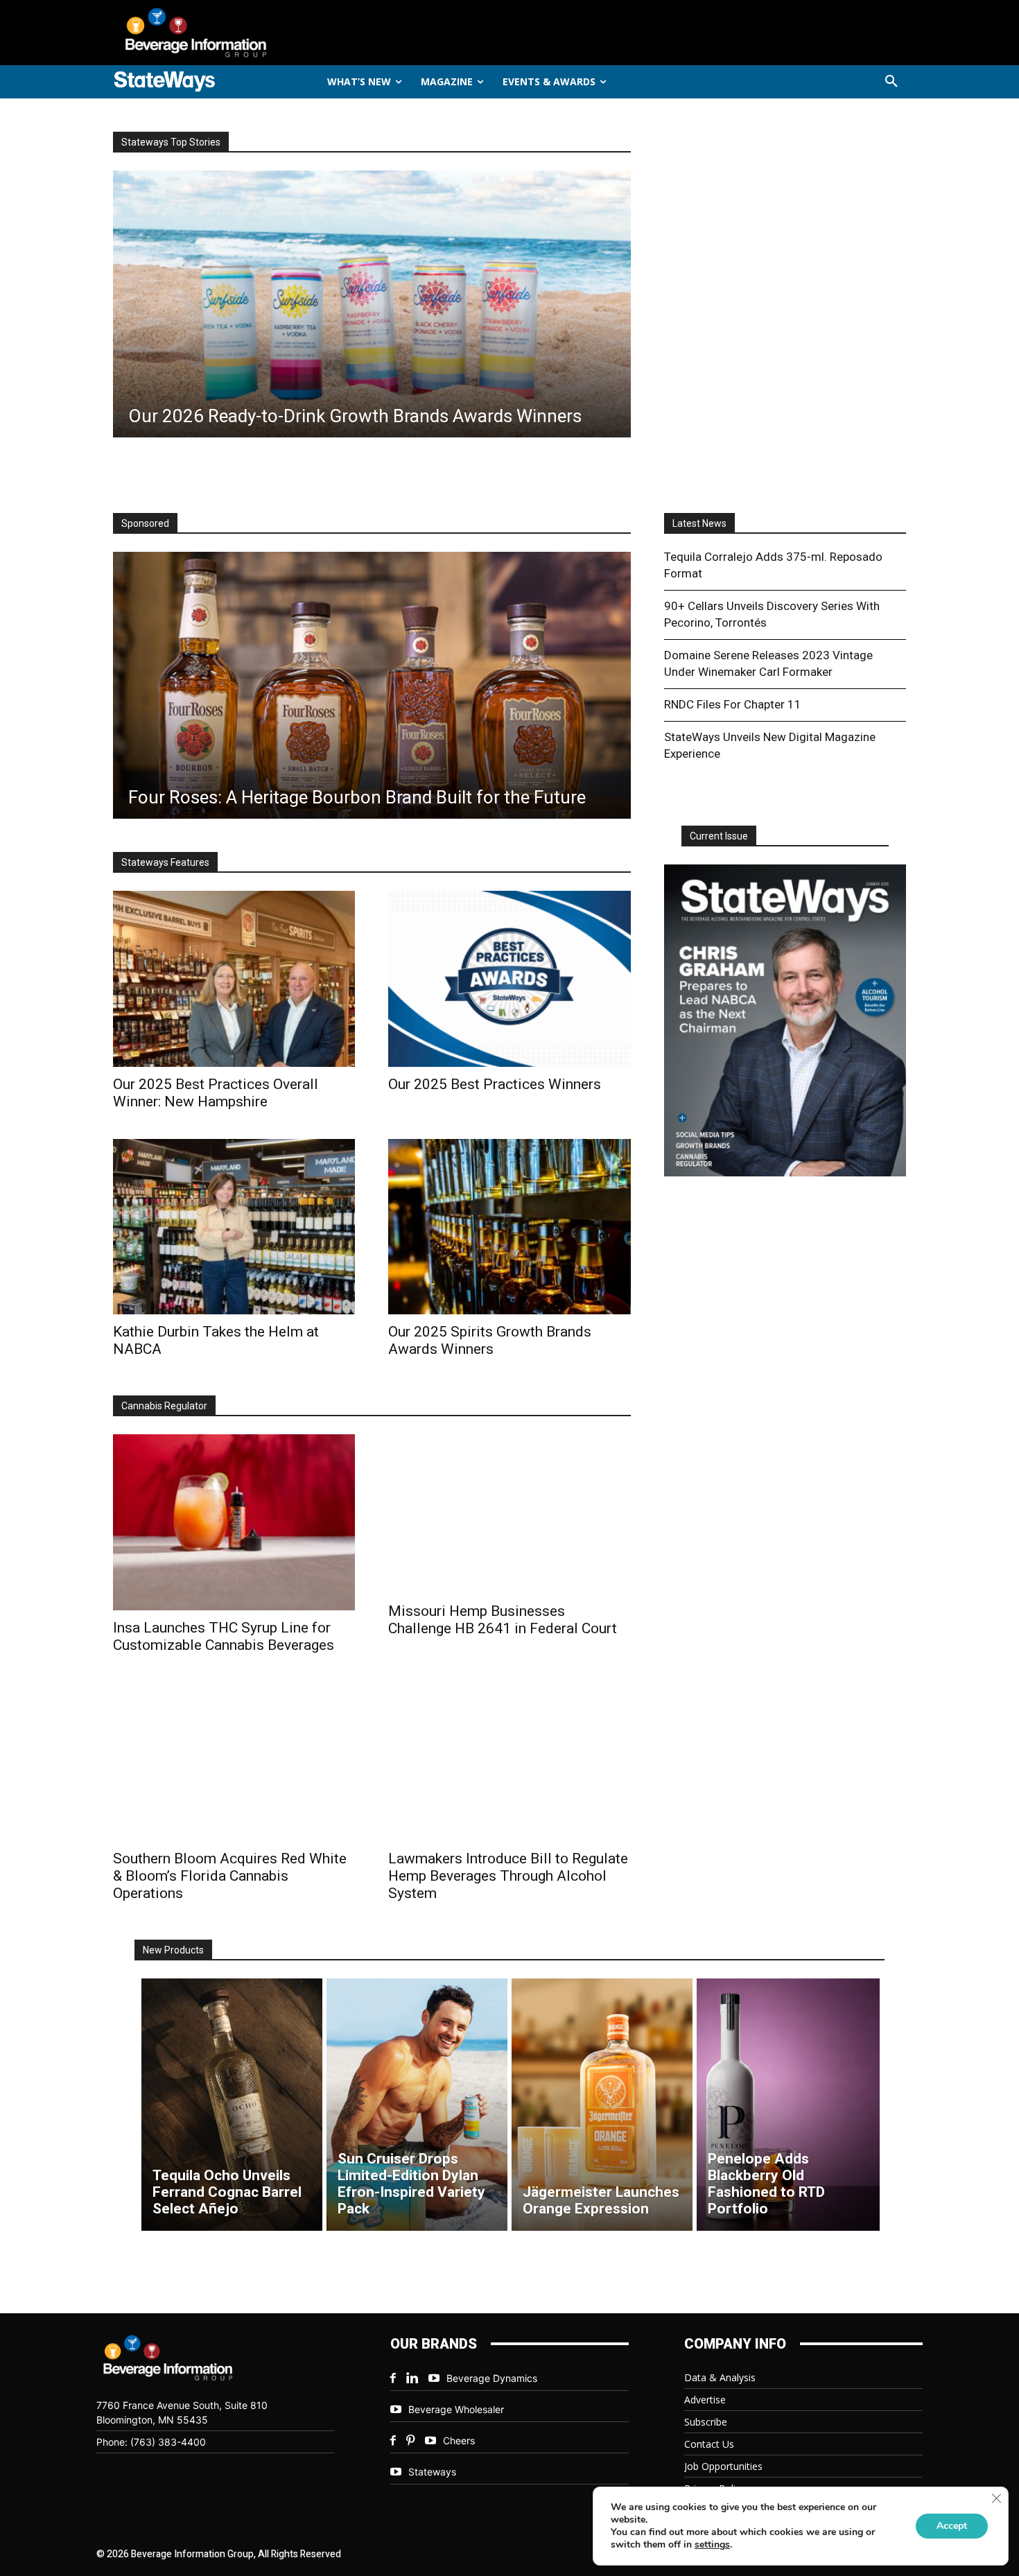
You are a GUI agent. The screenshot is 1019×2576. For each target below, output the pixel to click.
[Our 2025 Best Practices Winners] (509, 978)
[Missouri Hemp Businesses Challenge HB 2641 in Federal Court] (509, 1514)
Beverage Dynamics (492, 2378)
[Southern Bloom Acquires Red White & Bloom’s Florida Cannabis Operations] (234, 1762)
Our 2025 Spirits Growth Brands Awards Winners (490, 1340)
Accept (952, 2526)
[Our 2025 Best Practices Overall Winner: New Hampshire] (234, 978)
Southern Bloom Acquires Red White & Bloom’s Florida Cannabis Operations (230, 1876)
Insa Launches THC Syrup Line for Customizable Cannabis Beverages (224, 1636)
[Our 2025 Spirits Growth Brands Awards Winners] (509, 1227)
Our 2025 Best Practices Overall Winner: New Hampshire (216, 1093)
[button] (891, 82)
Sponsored (145, 523)
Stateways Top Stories (171, 142)
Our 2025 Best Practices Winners (495, 1084)
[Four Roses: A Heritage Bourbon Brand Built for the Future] (372, 685)
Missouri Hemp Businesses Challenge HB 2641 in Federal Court (503, 1620)
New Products (173, 1950)
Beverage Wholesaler (456, 2409)
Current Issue (719, 836)
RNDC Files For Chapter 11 (733, 704)
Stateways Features (165, 862)
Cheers (459, 2440)
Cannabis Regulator (164, 1406)
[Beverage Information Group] (242, 33)
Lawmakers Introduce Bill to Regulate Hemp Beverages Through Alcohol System (508, 1876)
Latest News (699, 523)
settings (712, 2545)
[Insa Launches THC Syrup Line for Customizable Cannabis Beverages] (234, 1522)
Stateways (432, 2472)
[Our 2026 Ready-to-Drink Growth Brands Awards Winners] (372, 304)
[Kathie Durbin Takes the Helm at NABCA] (234, 1227)
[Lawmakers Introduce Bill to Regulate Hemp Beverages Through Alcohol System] (509, 1762)
